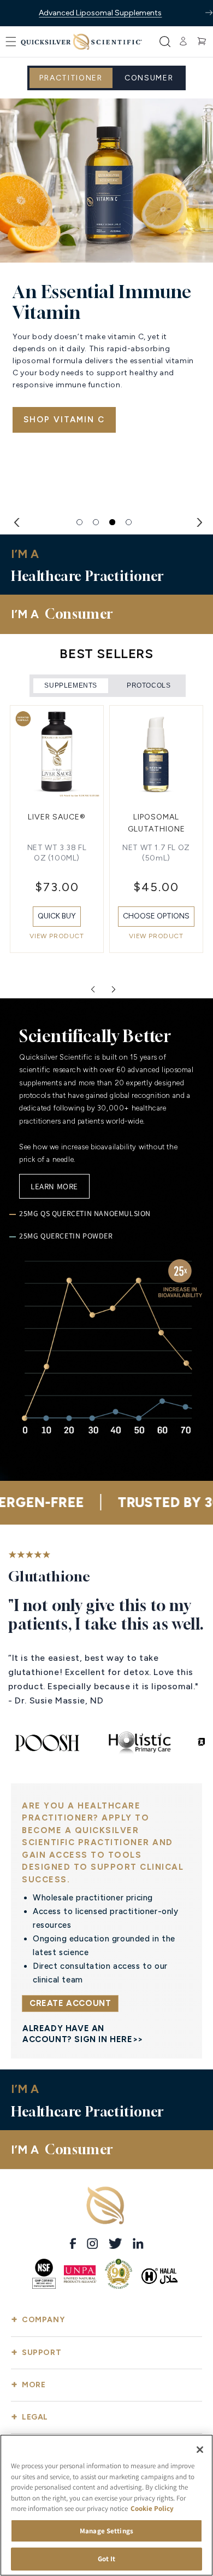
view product (57, 936)
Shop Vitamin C (64, 420)
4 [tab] (129, 522)
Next (197, 521)
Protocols (149, 685)
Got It (107, 2559)
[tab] (71, 686)
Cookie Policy (152, 2508)
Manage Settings (106, 2531)
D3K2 (156, 817)
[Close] (200, 2450)
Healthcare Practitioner (78, 548)
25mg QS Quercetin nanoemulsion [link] (85, 1213)
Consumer (149, 78)
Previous (16, 521)
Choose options (57, 916)
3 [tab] (113, 522)
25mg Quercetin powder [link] (66, 1236)
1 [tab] (80, 522)
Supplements (71, 685)
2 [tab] (96, 522)
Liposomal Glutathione (57, 823)
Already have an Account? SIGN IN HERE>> (83, 2034)
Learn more (54, 1186)
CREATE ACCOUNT (70, 2003)
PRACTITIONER (71, 78)
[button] (11, 42)
